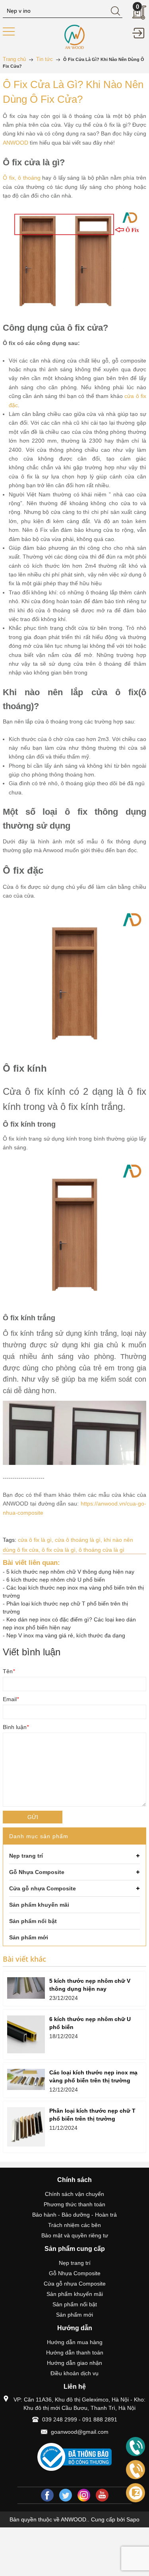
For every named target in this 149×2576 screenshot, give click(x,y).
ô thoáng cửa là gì (102, 1550)
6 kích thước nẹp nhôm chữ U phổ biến (56, 1580)
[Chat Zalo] (135, 2493)
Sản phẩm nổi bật (75, 2304)
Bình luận (16, 1727)
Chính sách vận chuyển (74, 2194)
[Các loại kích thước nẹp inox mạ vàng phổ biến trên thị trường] (26, 2079)
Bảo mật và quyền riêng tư (75, 2235)
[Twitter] (66, 2495)
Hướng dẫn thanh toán (75, 2353)
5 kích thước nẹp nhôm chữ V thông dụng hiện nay (70, 1572)
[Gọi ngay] (135, 2447)
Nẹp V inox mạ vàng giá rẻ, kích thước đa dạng (66, 1635)
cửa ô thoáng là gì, (79, 1540)
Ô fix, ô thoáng (22, 178)
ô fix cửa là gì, (60, 1550)
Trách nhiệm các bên (74, 2225)
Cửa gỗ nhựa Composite (75, 2284)
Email (11, 1699)
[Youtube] (102, 2495)
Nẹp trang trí (75, 2263)
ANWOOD (15, 143)
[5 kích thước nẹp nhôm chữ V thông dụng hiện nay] (26, 1988)
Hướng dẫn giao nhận (74, 2363)
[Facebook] (47, 2495)
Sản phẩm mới (74, 2315)
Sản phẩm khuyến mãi (75, 2294)
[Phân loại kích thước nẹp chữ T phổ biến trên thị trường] (26, 2127)
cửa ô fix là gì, (36, 1540)
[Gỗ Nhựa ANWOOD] (75, 36)
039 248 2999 (60, 2419)
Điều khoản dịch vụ (74, 2373)
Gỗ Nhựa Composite (75, 2273)
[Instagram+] (84, 2495)
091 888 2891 (100, 2419)
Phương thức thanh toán (74, 2204)
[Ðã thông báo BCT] (74, 2457)
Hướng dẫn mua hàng (75, 2342)
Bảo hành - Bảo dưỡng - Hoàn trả (74, 2215)
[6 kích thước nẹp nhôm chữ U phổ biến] (26, 2034)
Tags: (10, 1540)
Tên (9, 1671)
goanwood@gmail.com (80, 2432)
